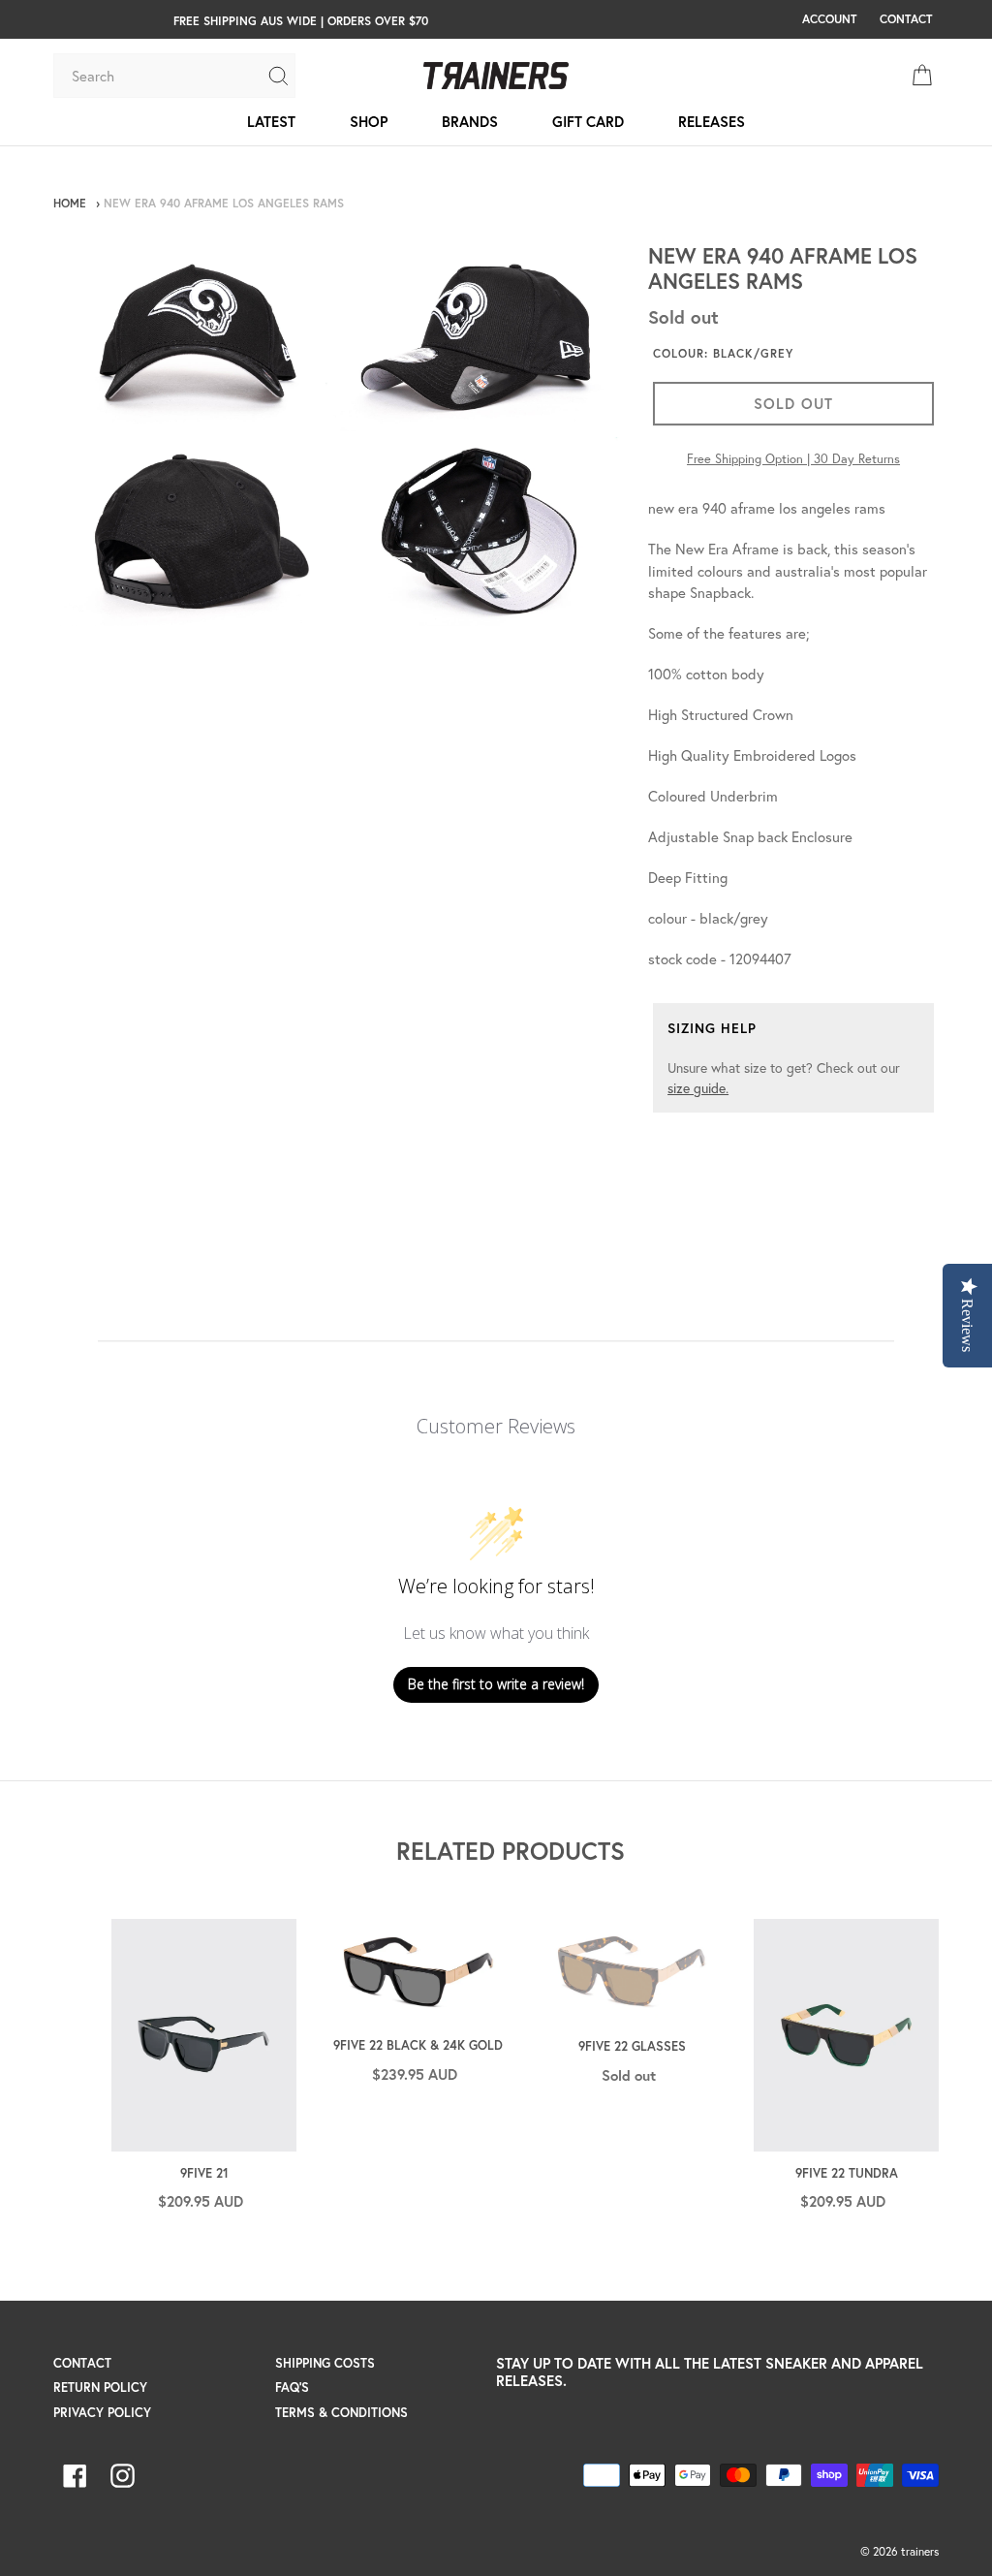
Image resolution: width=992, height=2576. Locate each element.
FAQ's (292, 2388)
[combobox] (160, 76)
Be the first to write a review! (496, 1684)
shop (369, 121)
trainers (920, 2551)
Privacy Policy (102, 2413)
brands (470, 121)
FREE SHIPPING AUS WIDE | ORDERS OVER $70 (301, 20)
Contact (82, 2363)
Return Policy (100, 2388)
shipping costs (325, 2363)
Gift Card (588, 121)
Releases (712, 121)
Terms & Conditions (341, 2413)
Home (70, 203)
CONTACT (906, 18)
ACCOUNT (829, 18)
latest (271, 121)
